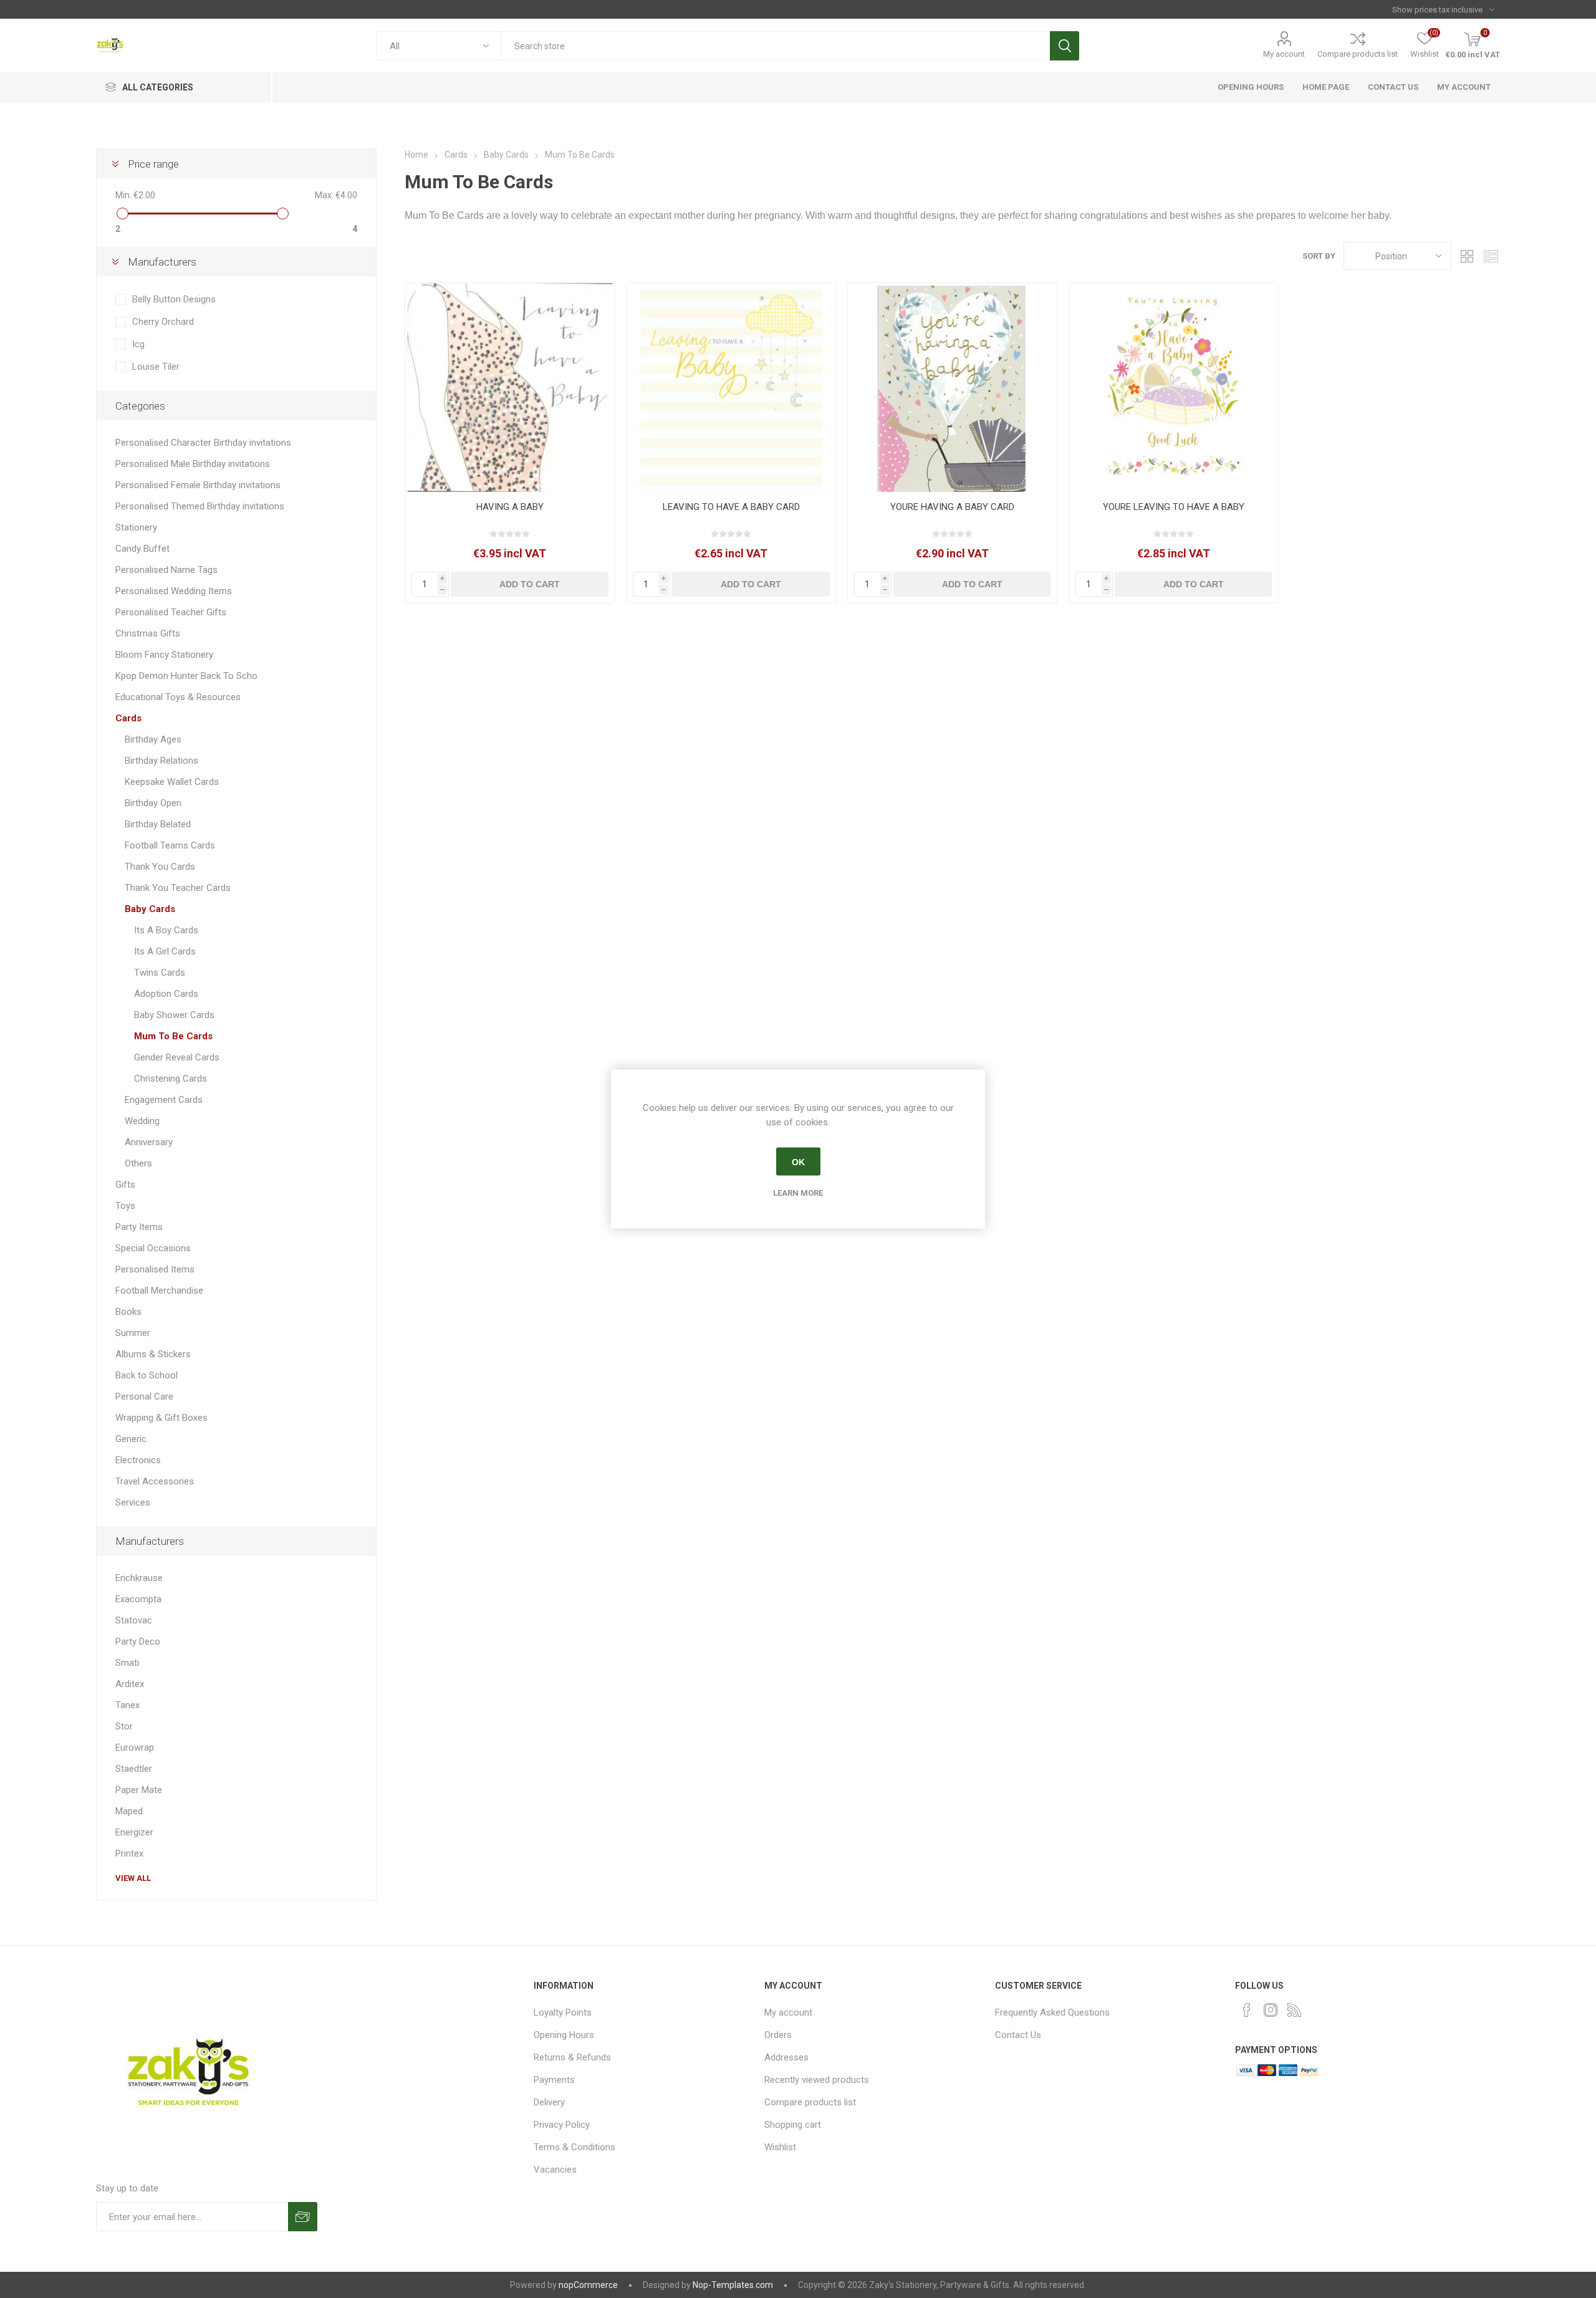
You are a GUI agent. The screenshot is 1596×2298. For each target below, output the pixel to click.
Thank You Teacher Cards (178, 888)
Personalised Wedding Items (174, 591)
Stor (124, 1726)
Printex (129, 1853)
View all (133, 1878)
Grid (1467, 256)
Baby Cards (150, 909)
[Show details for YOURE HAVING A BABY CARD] (952, 387)
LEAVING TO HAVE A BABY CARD (731, 507)
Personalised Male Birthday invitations (193, 464)
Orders (778, 2035)
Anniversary (149, 1142)
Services (133, 1502)
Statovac (134, 1620)
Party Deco (138, 1642)
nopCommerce (588, 2285)
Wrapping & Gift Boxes (161, 1418)
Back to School (147, 1375)
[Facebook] (1247, 2010)
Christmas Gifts (148, 633)
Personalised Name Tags (166, 570)
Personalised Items (155, 1269)
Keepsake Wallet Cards (172, 782)
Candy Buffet (142, 549)
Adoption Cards (166, 994)
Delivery (549, 2102)
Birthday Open (153, 803)
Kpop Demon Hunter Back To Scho (186, 676)
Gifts (125, 1185)
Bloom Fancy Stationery (164, 655)
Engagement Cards (164, 1100)
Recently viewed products (817, 2080)
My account (1284, 54)
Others (138, 1163)
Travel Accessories (155, 1481)
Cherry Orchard (163, 322)
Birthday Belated (158, 824)
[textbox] (775, 46)
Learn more (798, 1193)
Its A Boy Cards (166, 930)
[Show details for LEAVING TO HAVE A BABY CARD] (731, 387)
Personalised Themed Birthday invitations (200, 506)
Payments (554, 2080)
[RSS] (1294, 2010)
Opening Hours (564, 2035)
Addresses (786, 2057)
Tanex (127, 1705)
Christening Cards (171, 1079)
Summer (133, 1333)
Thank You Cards (160, 867)
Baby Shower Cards (174, 1015)
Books (128, 1312)
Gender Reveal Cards (177, 1057)
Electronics (138, 1460)
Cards (128, 718)
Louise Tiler (156, 367)
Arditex (130, 1684)
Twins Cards (160, 973)
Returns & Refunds (572, 2057)
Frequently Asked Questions (1052, 2012)
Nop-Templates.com (733, 2285)
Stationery (136, 527)
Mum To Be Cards (173, 1036)
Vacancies (555, 2170)
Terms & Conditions (574, 2147)
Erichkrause (139, 1578)
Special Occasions (153, 1248)
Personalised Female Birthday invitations (198, 485)
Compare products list (1358, 54)
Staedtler (134, 1769)
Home (416, 155)
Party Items (139, 1227)
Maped (129, 1811)
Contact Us (1018, 2035)
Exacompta (138, 1599)
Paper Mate (139, 1790)
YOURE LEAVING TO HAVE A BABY (1174, 507)
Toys (125, 1206)
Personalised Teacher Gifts (171, 612)
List (1491, 256)
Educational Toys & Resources (178, 697)
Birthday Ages (153, 739)
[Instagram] (1271, 2010)
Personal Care (144, 1397)
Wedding (142, 1121)
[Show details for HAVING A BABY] (510, 387)
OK (798, 1161)
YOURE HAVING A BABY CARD (952, 507)
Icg (138, 344)
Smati (127, 1663)
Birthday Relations (161, 761)
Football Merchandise (159, 1291)
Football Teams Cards (170, 845)
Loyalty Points (563, 2012)
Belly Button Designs (174, 299)
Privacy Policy (562, 2125)
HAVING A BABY (510, 507)
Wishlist (780, 2147)
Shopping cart (793, 2125)
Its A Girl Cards (165, 951)
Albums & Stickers (153, 1354)
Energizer (134, 1832)
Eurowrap (135, 1748)
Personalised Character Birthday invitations (203, 443)
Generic (131, 1439)
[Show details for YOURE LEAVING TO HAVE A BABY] (1174, 387)
